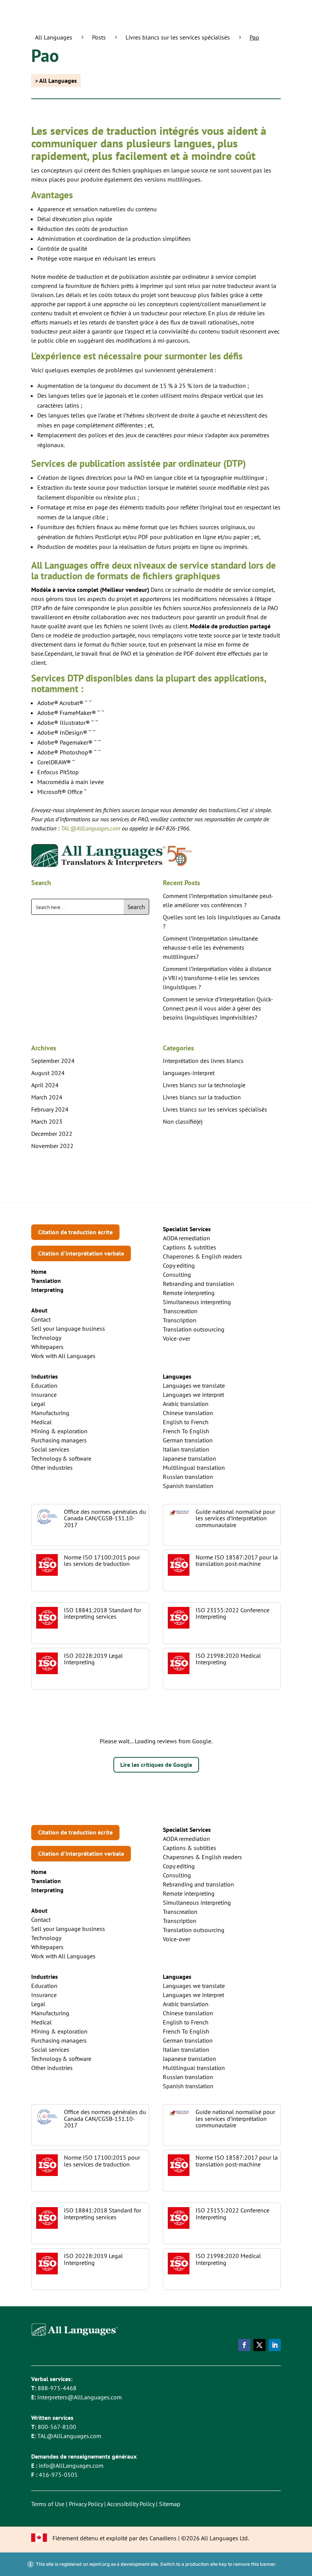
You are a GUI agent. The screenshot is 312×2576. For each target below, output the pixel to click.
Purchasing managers (59, 1440)
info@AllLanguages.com (71, 2465)
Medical (41, 1422)
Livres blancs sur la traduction (202, 1097)
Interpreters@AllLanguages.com (80, 2397)
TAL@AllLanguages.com (69, 2436)
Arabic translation (186, 1404)
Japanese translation (189, 1458)
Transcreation (180, 1311)
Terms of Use (48, 2504)
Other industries (52, 1467)
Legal (38, 1404)
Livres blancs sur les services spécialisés (215, 1109)
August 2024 (48, 1073)
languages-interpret (189, 1073)
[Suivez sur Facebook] (244, 2345)
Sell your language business (68, 1328)
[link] (46, 1281)
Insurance (44, 1395)
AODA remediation (186, 1238)
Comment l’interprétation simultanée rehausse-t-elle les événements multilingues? (210, 947)
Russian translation (188, 1477)
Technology (46, 1338)
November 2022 (52, 1146)
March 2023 (47, 1121)
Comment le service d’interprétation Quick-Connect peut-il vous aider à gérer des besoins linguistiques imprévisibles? (218, 1008)
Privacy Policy (86, 2504)
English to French (186, 1422)
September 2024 (53, 1061)
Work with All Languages (63, 1356)
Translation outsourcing (194, 1329)
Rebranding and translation (198, 1284)
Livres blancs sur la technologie (204, 1085)
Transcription (180, 1320)
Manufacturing (50, 1413)
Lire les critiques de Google (156, 1765)
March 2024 (47, 1097)
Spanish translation (188, 1486)
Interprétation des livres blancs (203, 1061)
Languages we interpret (193, 1395)
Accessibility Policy (131, 2504)
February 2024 (50, 1109)
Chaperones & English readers (202, 1256)
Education (44, 1385)
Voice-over (177, 1338)
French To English (186, 1431)
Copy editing (179, 1265)
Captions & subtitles (189, 1247)
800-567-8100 (57, 2427)
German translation (188, 1440)
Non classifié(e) (183, 1121)
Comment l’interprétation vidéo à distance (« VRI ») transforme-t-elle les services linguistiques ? (217, 978)
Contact (41, 1319)
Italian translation (186, 1449)
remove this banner (254, 2564)
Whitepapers (47, 1347)
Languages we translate (194, 1385)
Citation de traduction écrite (75, 1232)
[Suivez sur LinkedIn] (275, 2345)
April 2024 (45, 1085)
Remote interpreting (189, 1293)
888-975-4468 (57, 2388)
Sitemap (170, 2504)
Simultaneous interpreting (197, 1302)
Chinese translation (188, 1413)
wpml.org (99, 2564)
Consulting (177, 1275)
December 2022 (52, 1134)
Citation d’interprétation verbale (81, 1253)
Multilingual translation (194, 1467)
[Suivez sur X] (259, 2345)
